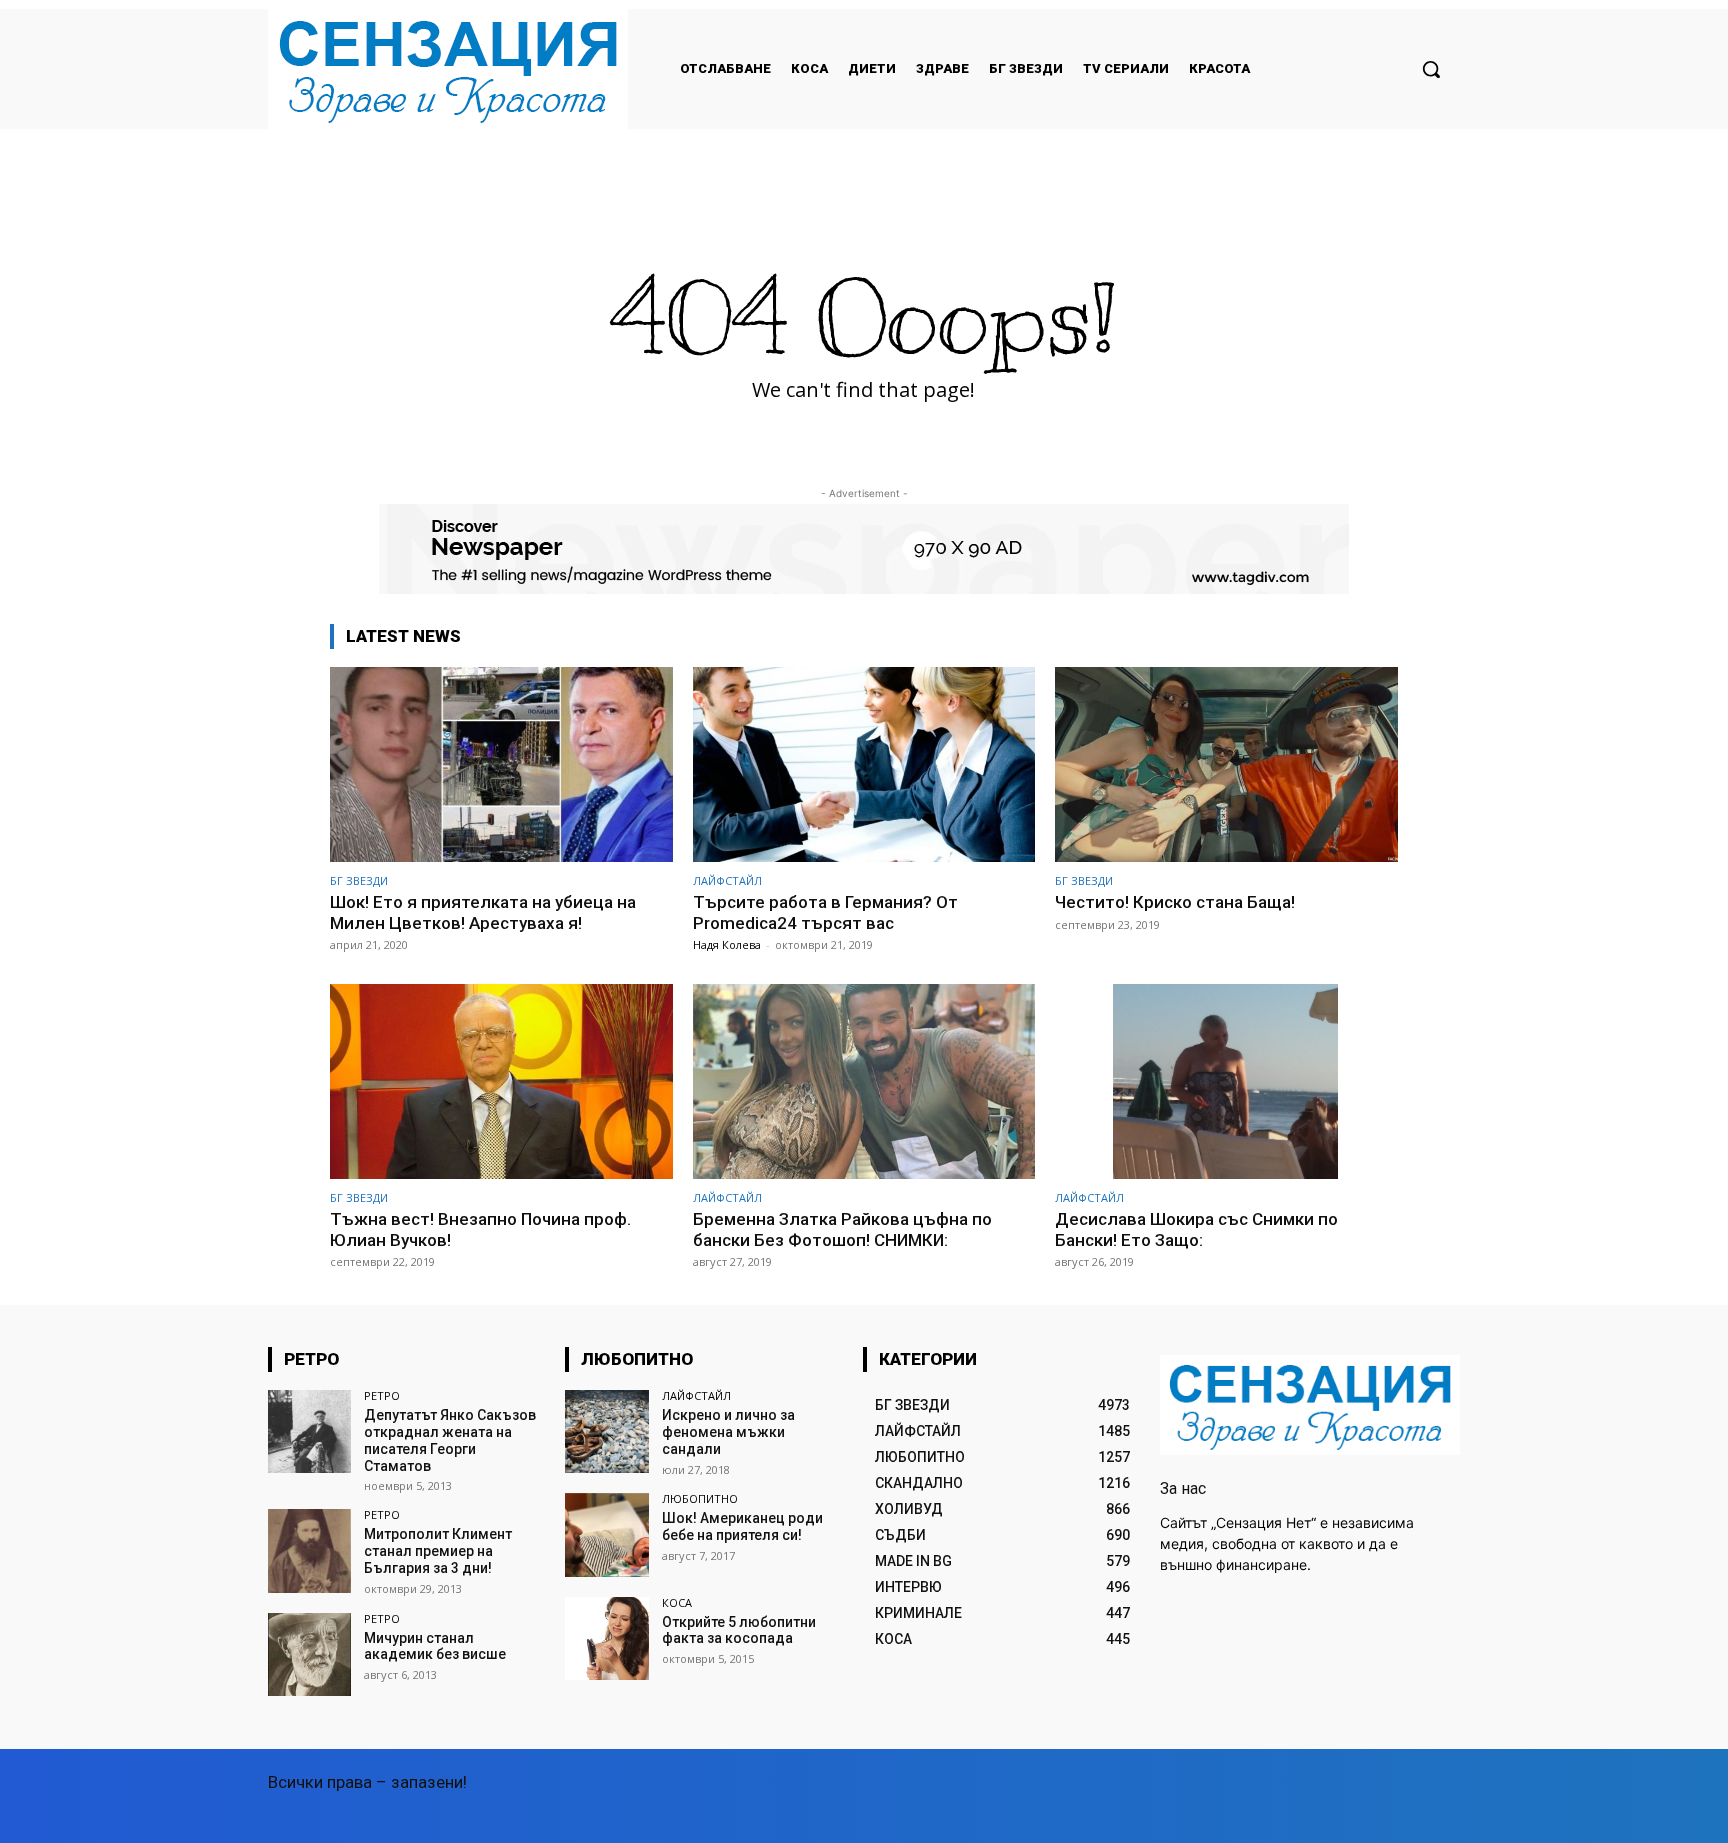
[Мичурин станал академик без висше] (309, 1654)
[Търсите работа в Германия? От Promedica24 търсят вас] (864, 764)
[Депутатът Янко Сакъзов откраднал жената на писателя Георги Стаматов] (309, 1431)
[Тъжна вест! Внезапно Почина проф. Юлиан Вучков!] (501, 1081)
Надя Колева (727, 944)
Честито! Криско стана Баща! (1175, 902)
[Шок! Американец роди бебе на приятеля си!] (606, 1534)
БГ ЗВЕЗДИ (359, 880)
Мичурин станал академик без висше (435, 1646)
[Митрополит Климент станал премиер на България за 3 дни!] (309, 1550)
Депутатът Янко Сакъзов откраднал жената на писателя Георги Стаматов (450, 1440)
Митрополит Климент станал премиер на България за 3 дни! (438, 1551)
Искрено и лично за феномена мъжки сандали (728, 1432)
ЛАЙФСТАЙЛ (727, 880)
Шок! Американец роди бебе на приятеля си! (742, 1526)
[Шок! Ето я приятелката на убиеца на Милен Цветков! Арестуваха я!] (501, 764)
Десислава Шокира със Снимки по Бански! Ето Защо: (1196, 1229)
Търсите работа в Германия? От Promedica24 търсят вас (825, 912)
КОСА (677, 1602)
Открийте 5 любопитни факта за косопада (739, 1630)
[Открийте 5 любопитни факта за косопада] (606, 1638)
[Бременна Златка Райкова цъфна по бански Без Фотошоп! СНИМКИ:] (864, 1081)
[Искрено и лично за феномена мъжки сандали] (606, 1431)
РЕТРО (382, 1395)
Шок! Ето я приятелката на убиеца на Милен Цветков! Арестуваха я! (483, 912)
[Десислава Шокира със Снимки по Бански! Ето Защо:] (1226, 1081)
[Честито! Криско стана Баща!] (1226, 764)
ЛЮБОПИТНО (700, 1498)
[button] (1431, 69)
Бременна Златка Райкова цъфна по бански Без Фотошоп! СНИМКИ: (842, 1229)
